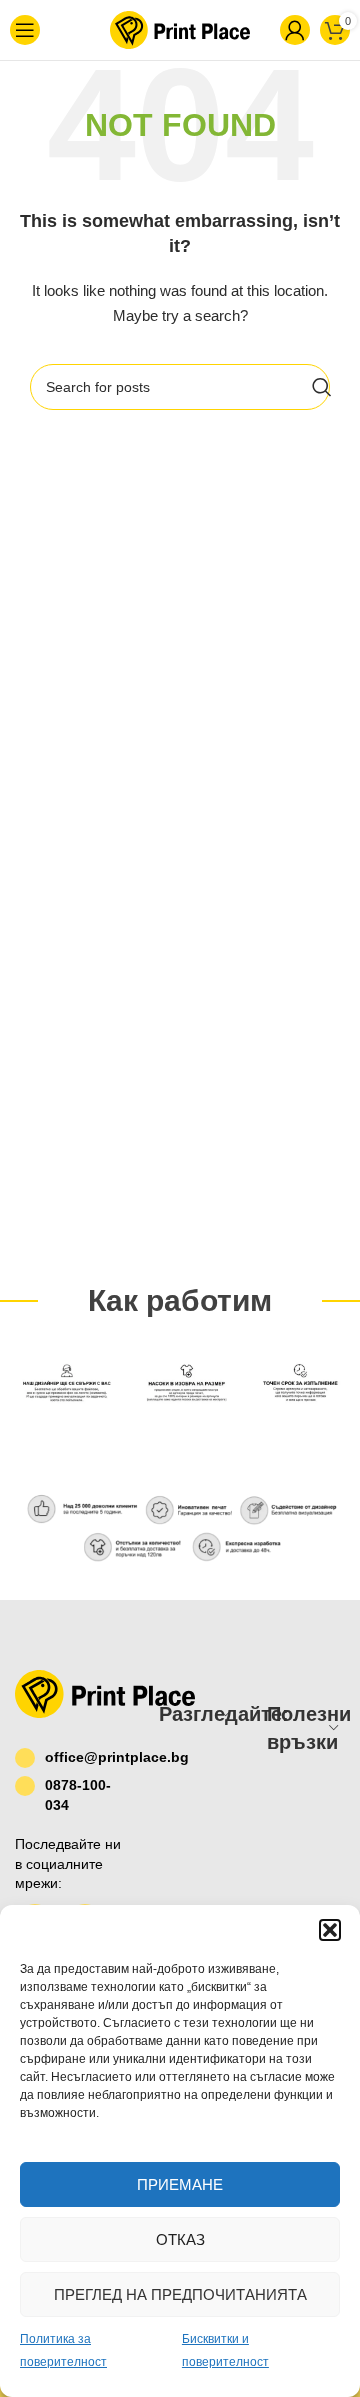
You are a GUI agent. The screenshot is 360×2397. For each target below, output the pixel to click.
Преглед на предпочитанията (180, 2294)
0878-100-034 (78, 1795)
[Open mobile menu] (36, 30)
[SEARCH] (322, 387)
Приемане (180, 2184)
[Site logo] (151, 29)
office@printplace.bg (87, 1757)
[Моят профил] (262, 30)
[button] (330, 1930)
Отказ (180, 2239)
